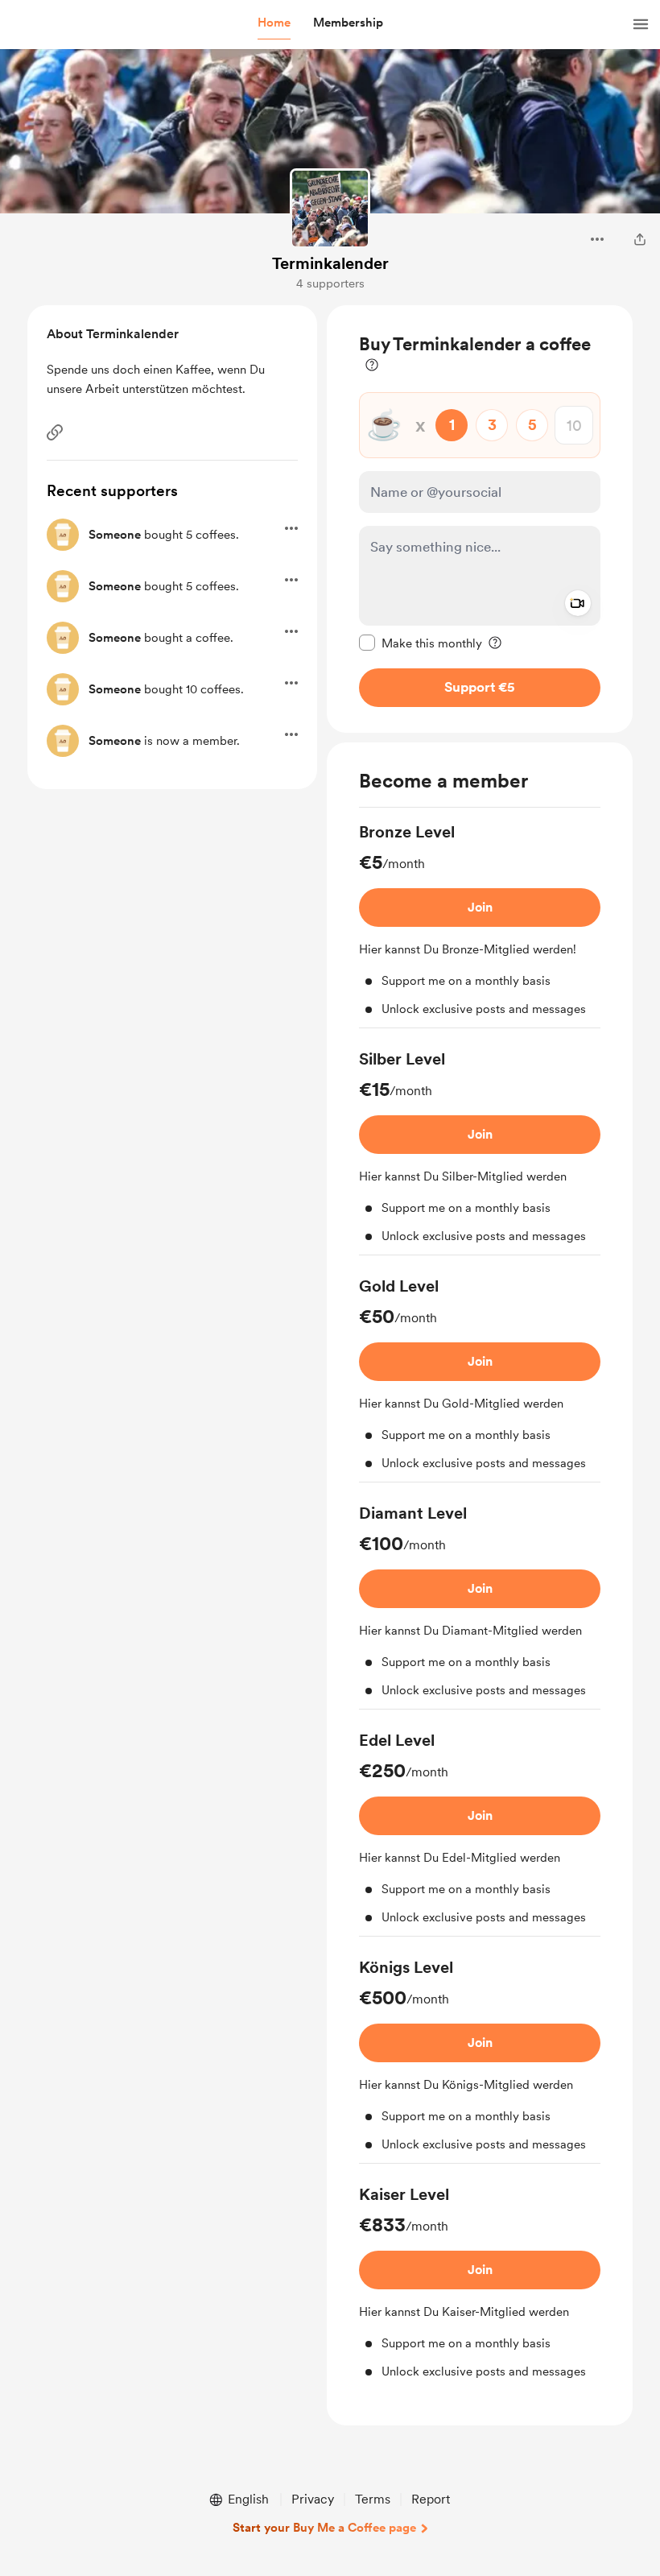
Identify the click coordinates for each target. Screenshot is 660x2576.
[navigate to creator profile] (330, 209)
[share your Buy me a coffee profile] (640, 239)
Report (431, 2499)
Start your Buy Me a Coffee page (324, 2528)
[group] (480, 924)
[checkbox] (421, 643)
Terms (373, 2499)
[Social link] (55, 432)
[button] (274, 23)
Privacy (313, 2499)
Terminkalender (330, 263)
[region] (480, 519)
